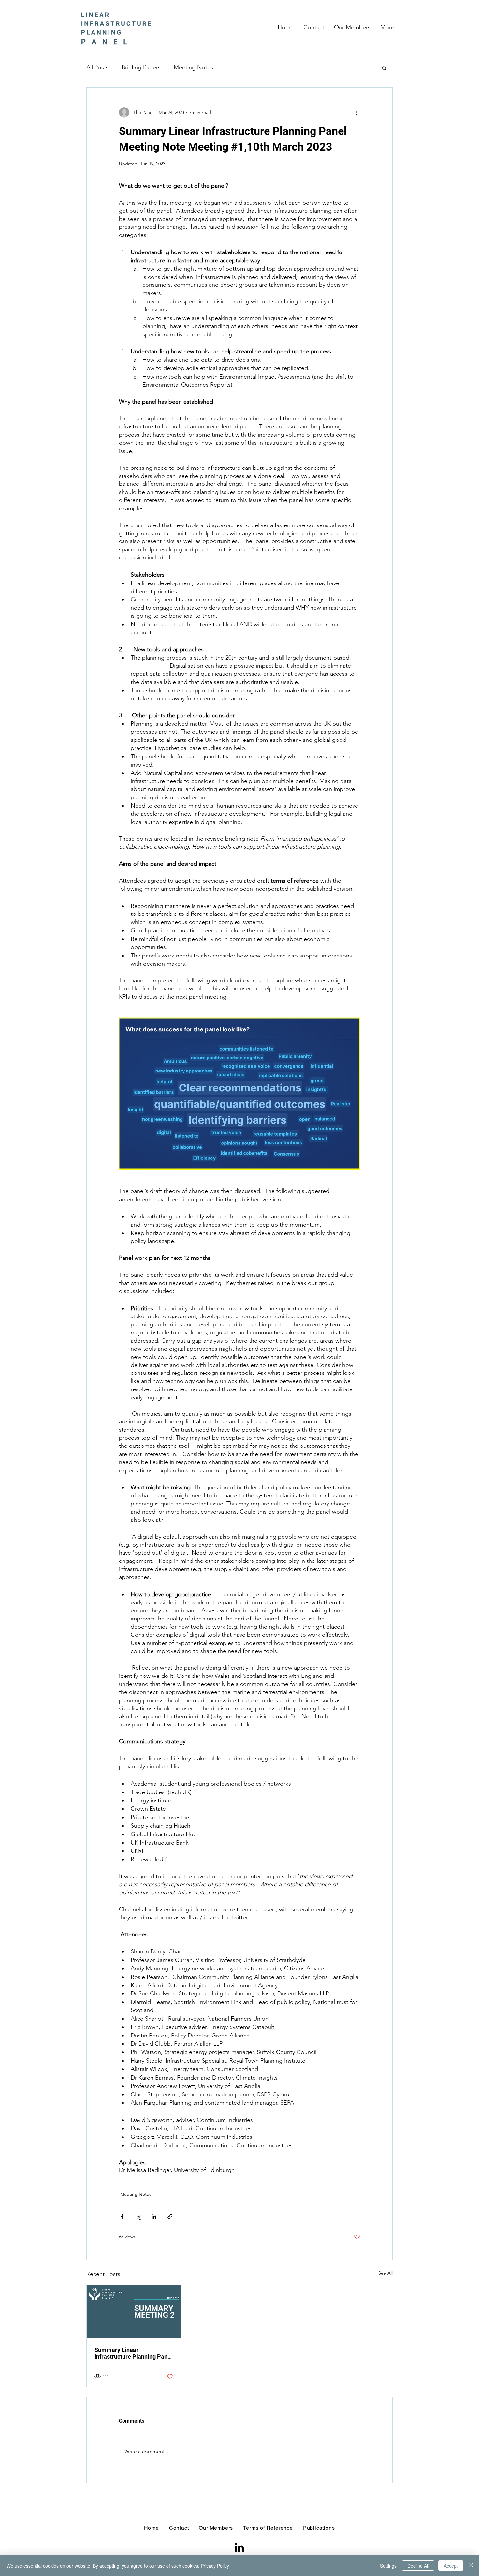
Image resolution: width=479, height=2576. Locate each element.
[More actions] (356, 112)
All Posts (97, 67)
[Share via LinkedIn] (154, 2216)
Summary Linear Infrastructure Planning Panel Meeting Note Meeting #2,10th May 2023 (133, 2353)
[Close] (471, 2566)
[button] (384, 68)
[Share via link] (170, 2216)
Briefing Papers (141, 67)
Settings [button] (388, 2566)
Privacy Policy (215, 2566)
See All (385, 2273)
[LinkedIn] (239, 2547)
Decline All (418, 2566)
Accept (451, 2566)
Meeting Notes (193, 67)
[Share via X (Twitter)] (138, 2216)
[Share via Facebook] (122, 2216)
